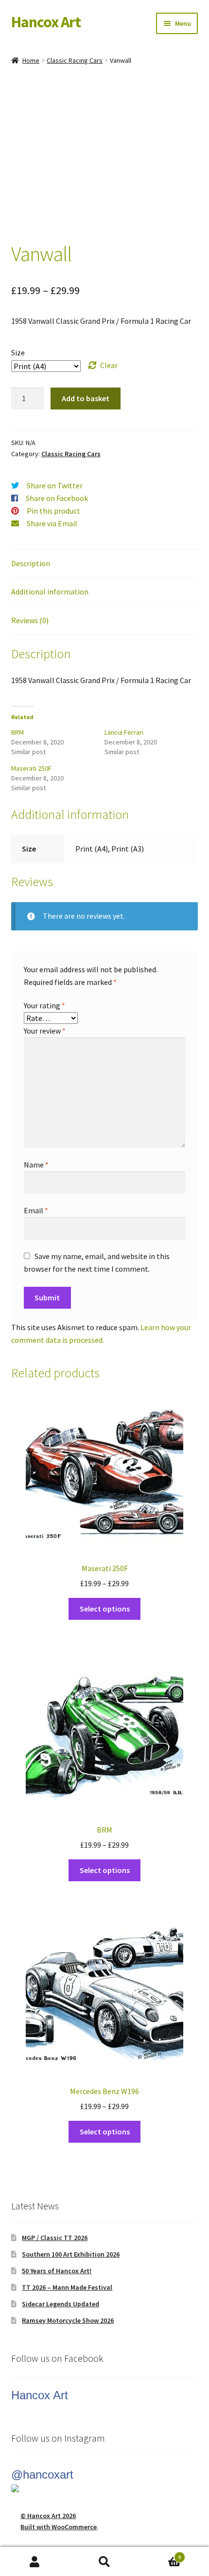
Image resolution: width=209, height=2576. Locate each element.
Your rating (44, 1005)
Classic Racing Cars (75, 60)
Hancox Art (46, 22)
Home (31, 60)
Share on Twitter (55, 485)
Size (18, 352)
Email (36, 1210)
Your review (45, 1031)
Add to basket (86, 398)
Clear (109, 365)
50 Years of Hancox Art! (57, 2271)
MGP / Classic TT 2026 (55, 2238)
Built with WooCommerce (59, 2527)
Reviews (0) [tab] (30, 620)
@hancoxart (42, 2474)
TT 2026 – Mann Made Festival (67, 2287)
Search (104, 2562)
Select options (105, 1609)
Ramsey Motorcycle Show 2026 (68, 2320)
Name (36, 1165)
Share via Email (52, 523)
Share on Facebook (57, 498)
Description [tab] (31, 563)
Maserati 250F (31, 768)
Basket (160, 2554)
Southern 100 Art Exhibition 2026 (71, 2254)
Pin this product (53, 511)
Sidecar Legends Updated (61, 2304)
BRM (17, 732)
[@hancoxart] (105, 2488)
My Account (35, 2562)
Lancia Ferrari (124, 732)
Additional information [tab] (50, 592)
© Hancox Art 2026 (48, 2516)
